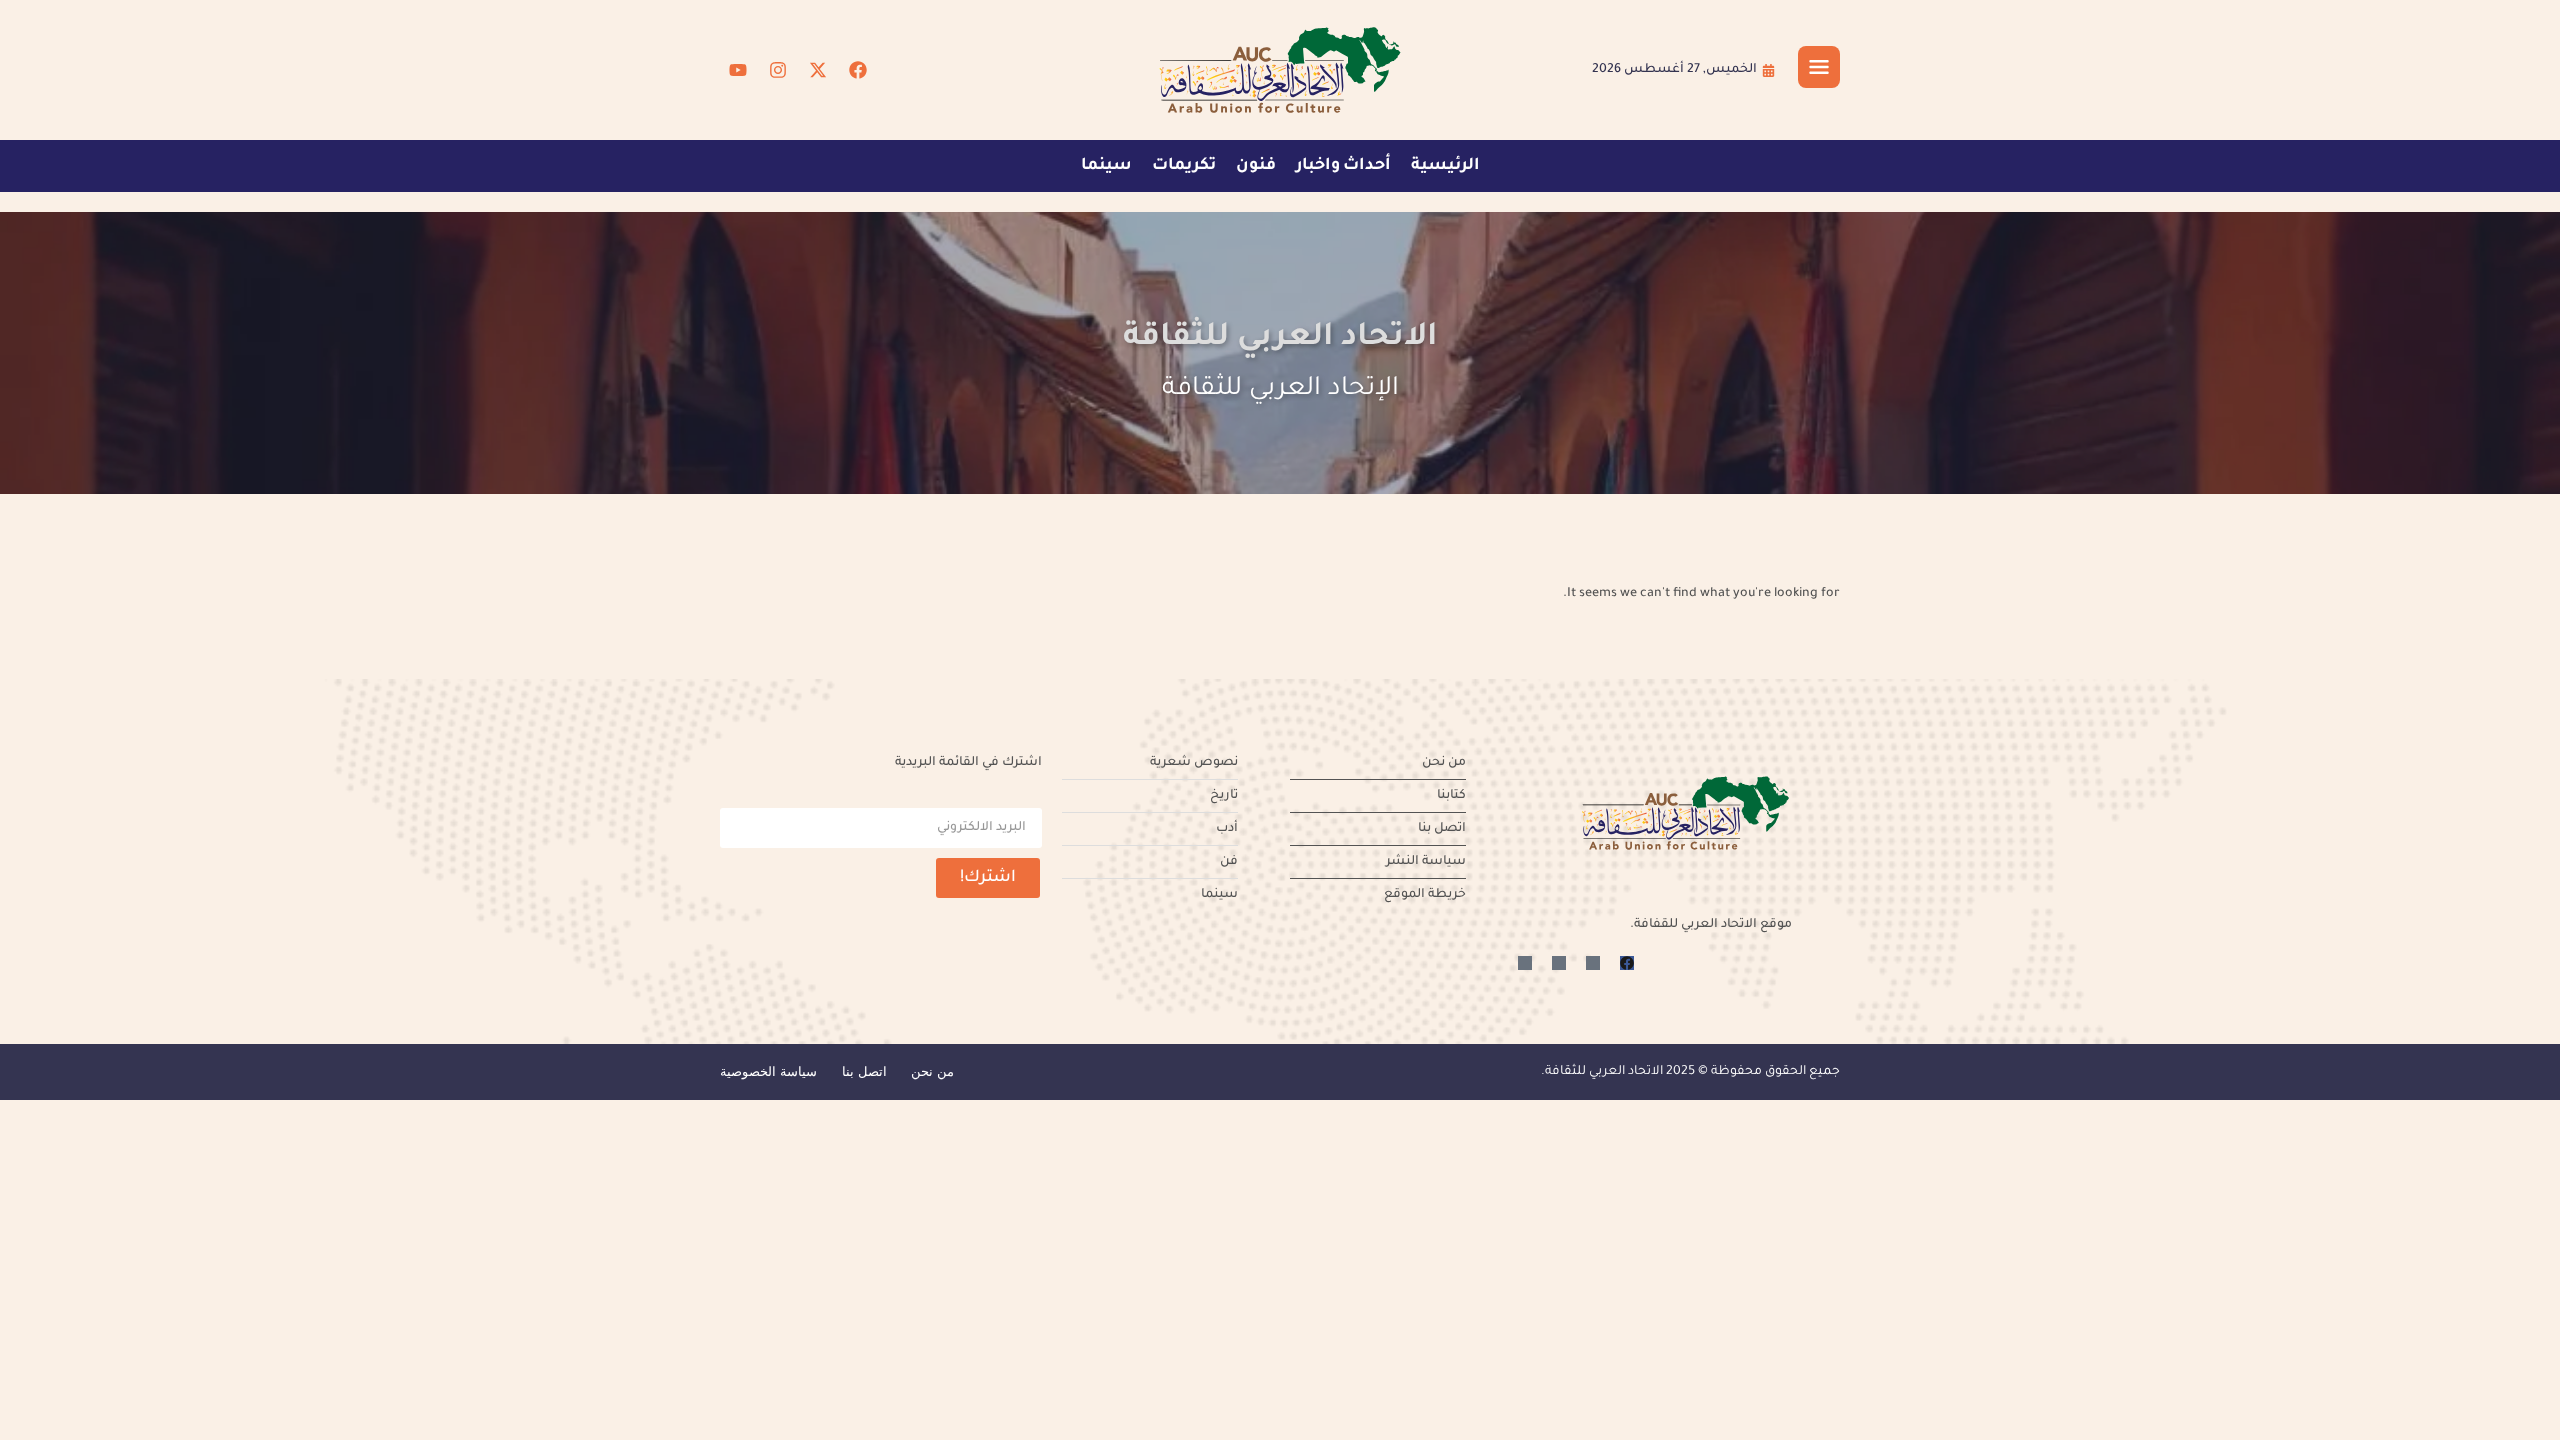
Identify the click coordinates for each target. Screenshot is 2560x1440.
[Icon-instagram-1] (1559, 963)
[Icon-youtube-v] (1525, 963)
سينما (1106, 166)
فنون (1256, 166)
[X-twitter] (818, 70)
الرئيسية (1445, 166)
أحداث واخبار (1343, 166)
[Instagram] (778, 70)
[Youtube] (738, 70)
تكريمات (1184, 166)
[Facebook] (858, 70)
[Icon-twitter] (1593, 963)
